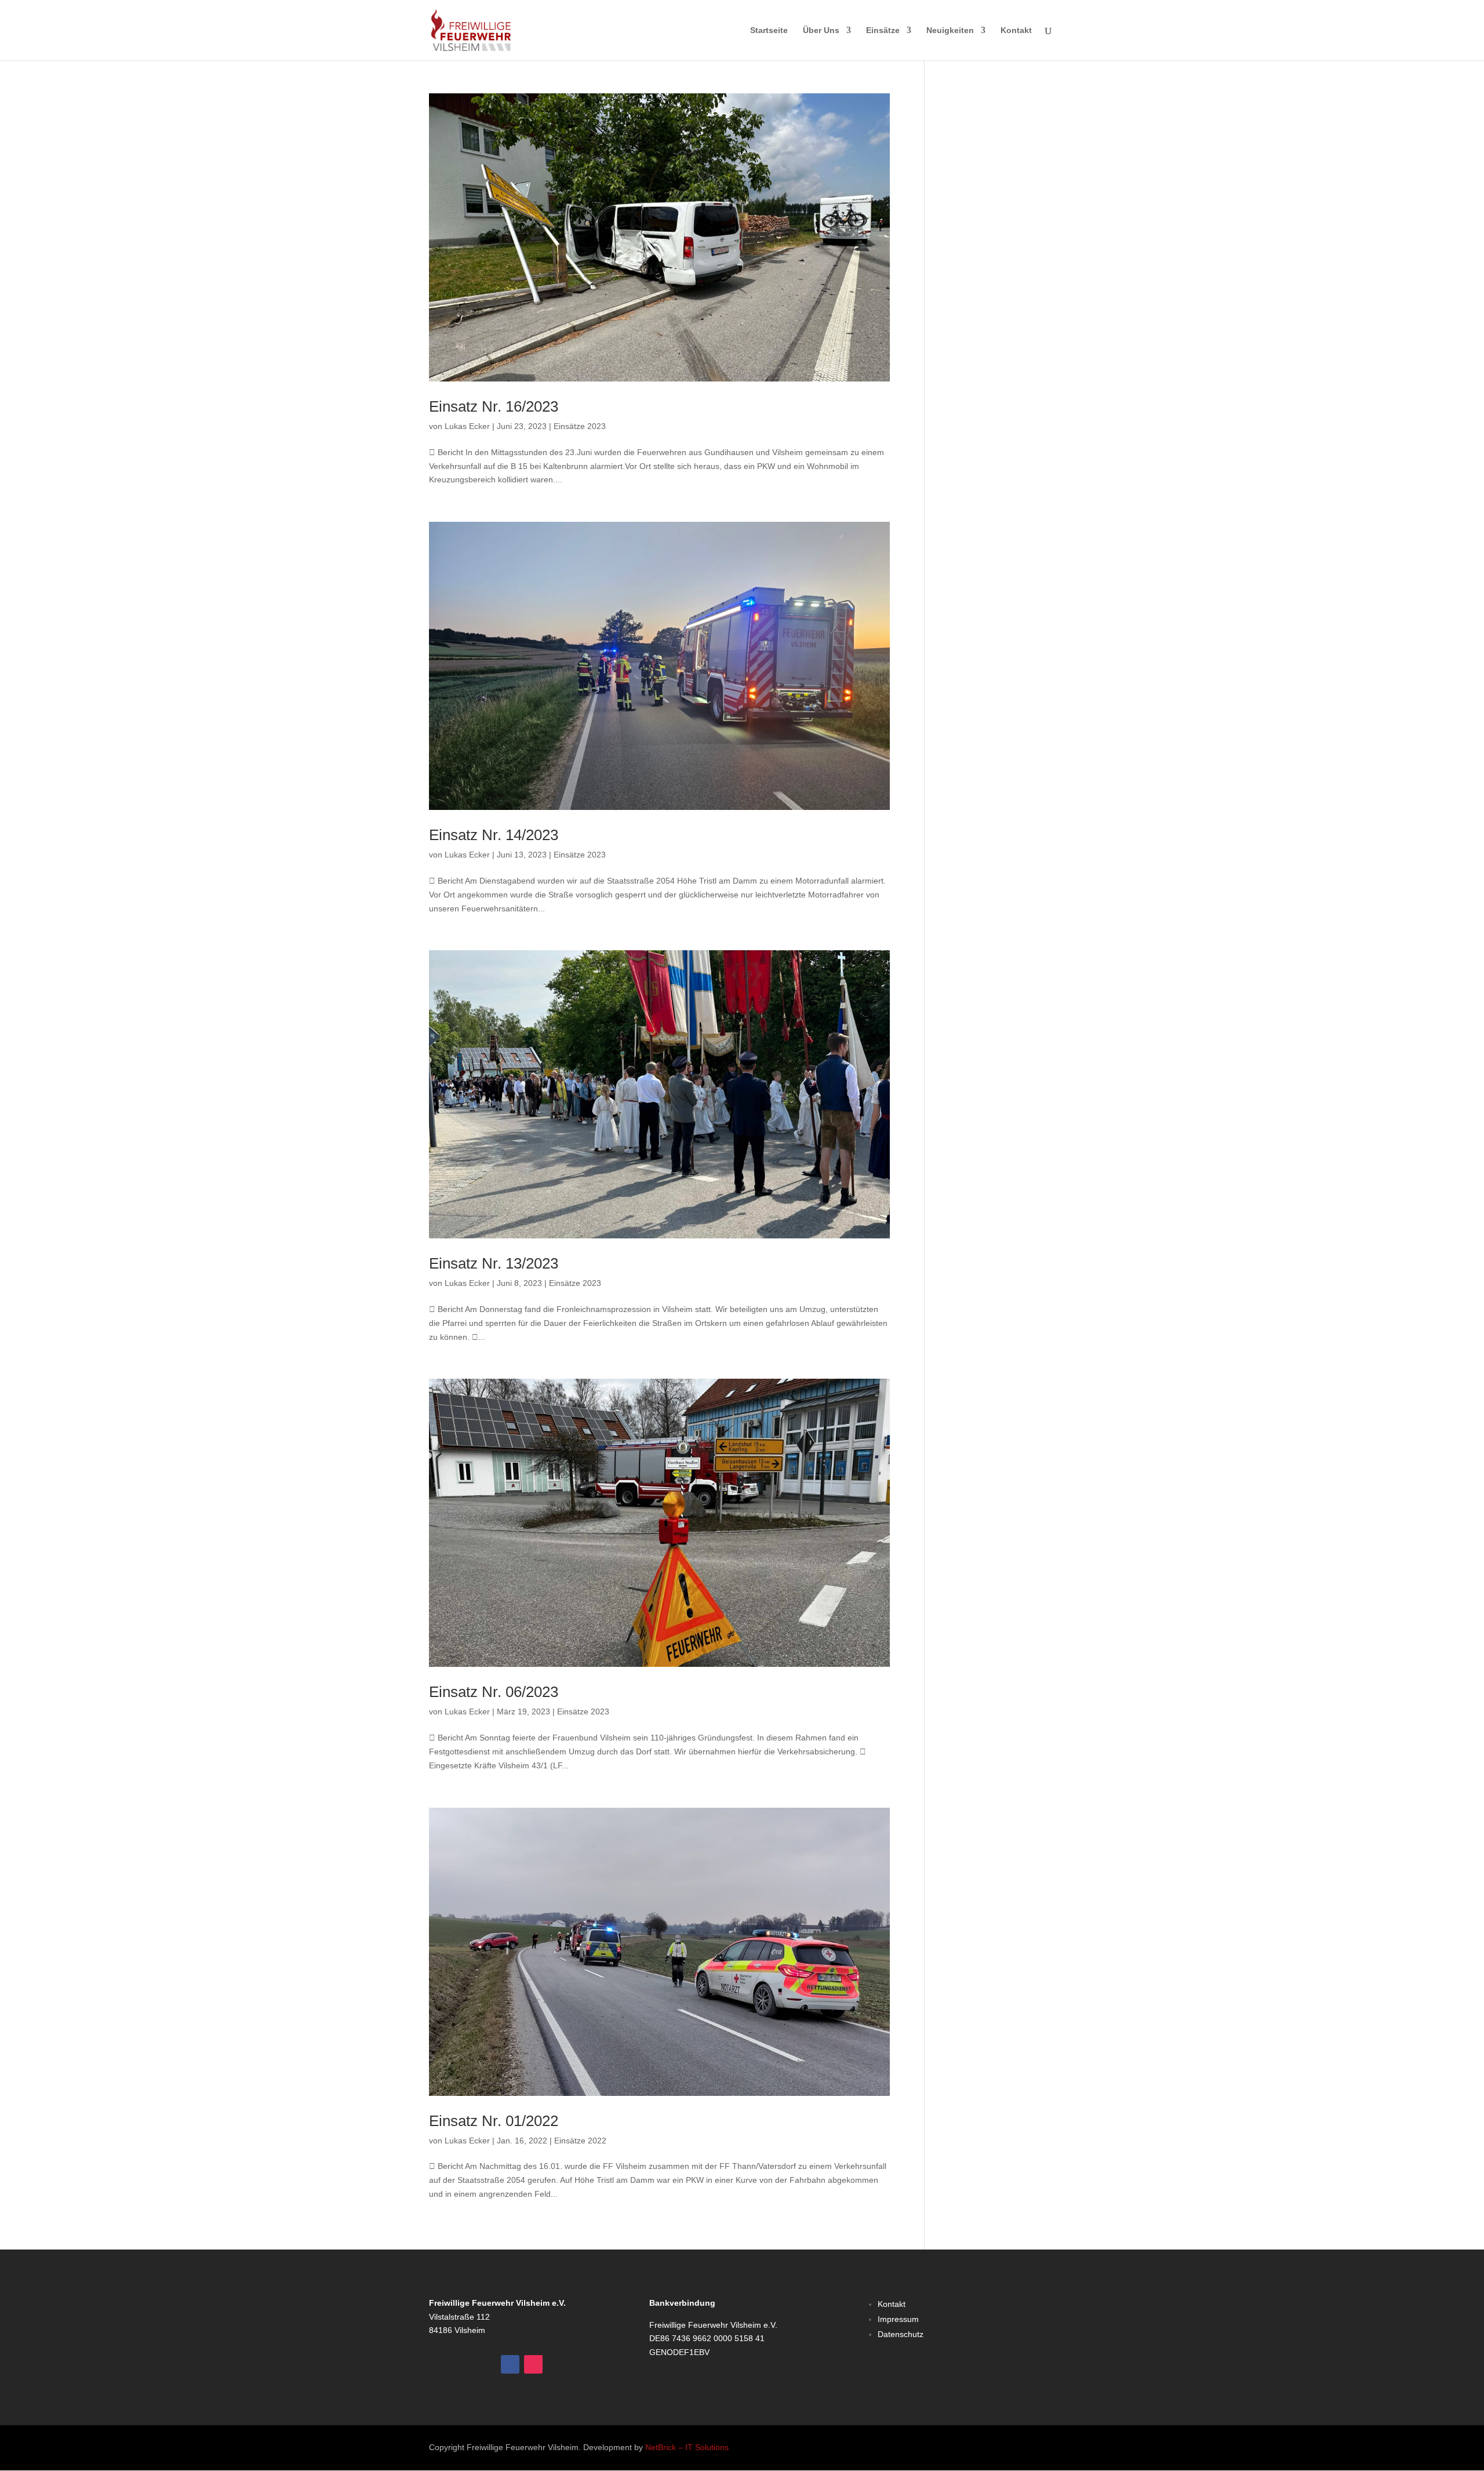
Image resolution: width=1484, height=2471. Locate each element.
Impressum (898, 2319)
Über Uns (821, 30)
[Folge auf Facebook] (510, 2364)
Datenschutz (901, 2334)
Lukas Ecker (467, 426)
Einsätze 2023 (580, 426)
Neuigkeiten (950, 30)
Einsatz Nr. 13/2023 (494, 1263)
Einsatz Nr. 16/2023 (494, 406)
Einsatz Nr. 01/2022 (494, 2121)
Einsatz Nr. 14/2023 (494, 835)
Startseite (769, 30)
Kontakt (1016, 30)
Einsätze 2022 (580, 2141)
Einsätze (883, 30)
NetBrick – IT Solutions (687, 2447)
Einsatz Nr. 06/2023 (494, 1692)
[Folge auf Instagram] (533, 2364)
